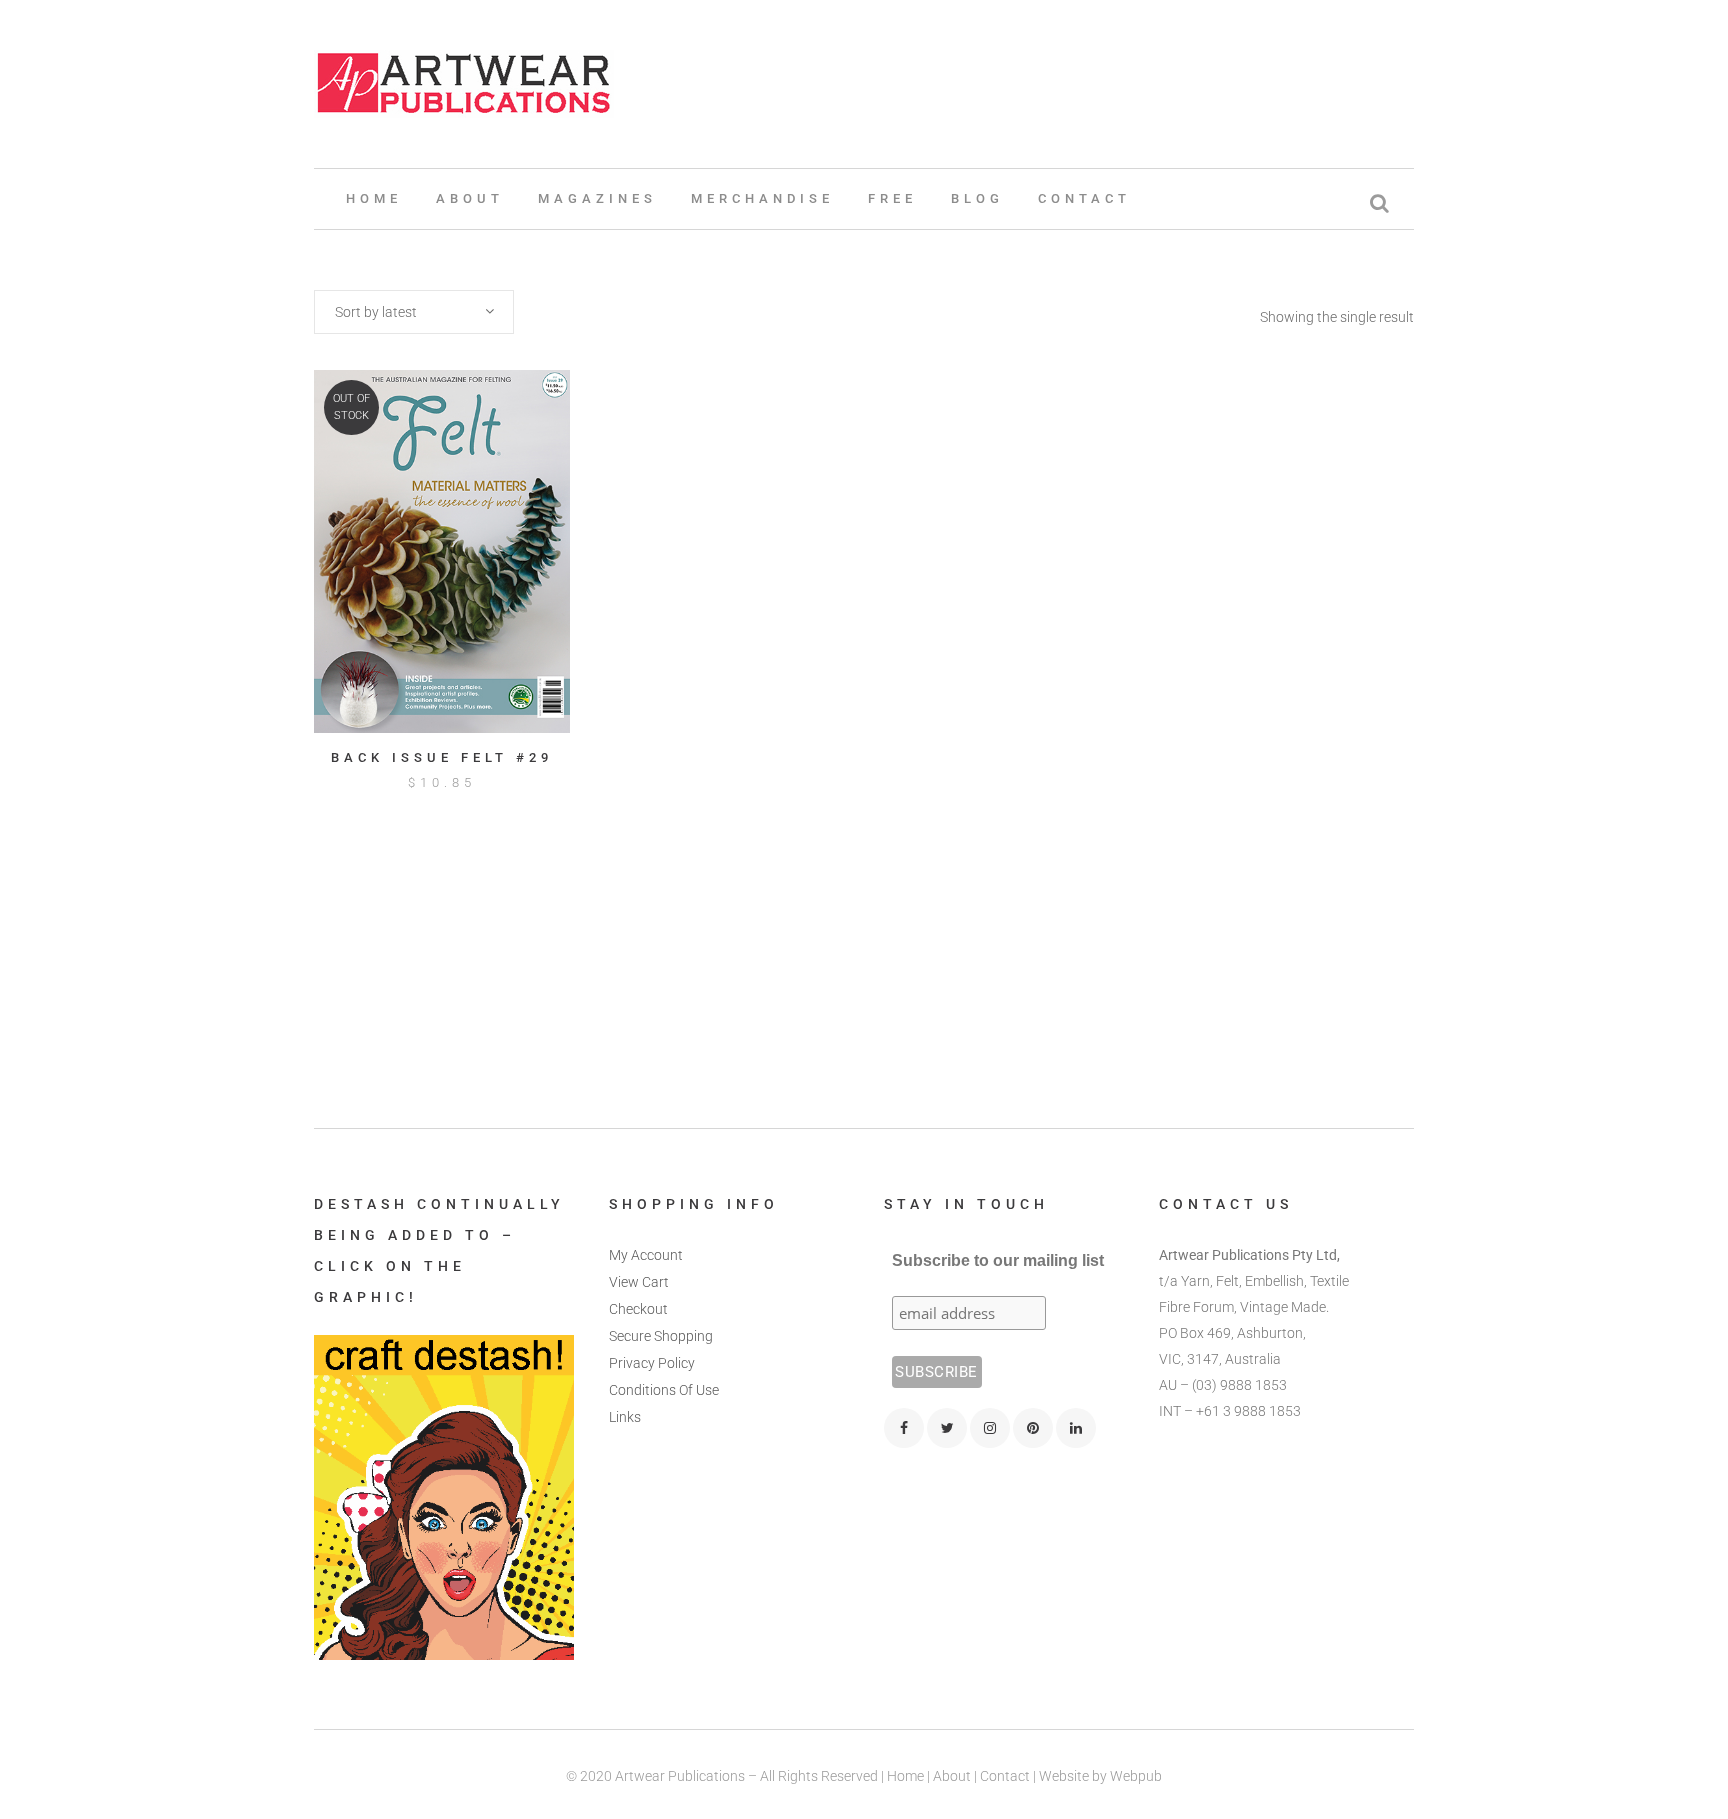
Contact (1005, 1776)
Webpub (1136, 1776)
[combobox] (414, 312)
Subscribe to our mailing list (998, 1260)
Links (625, 1417)
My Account (646, 1255)
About (952, 1776)
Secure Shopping (661, 1336)
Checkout (638, 1309)
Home (905, 1776)
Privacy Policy (652, 1363)
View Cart (639, 1282)
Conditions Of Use (664, 1390)
